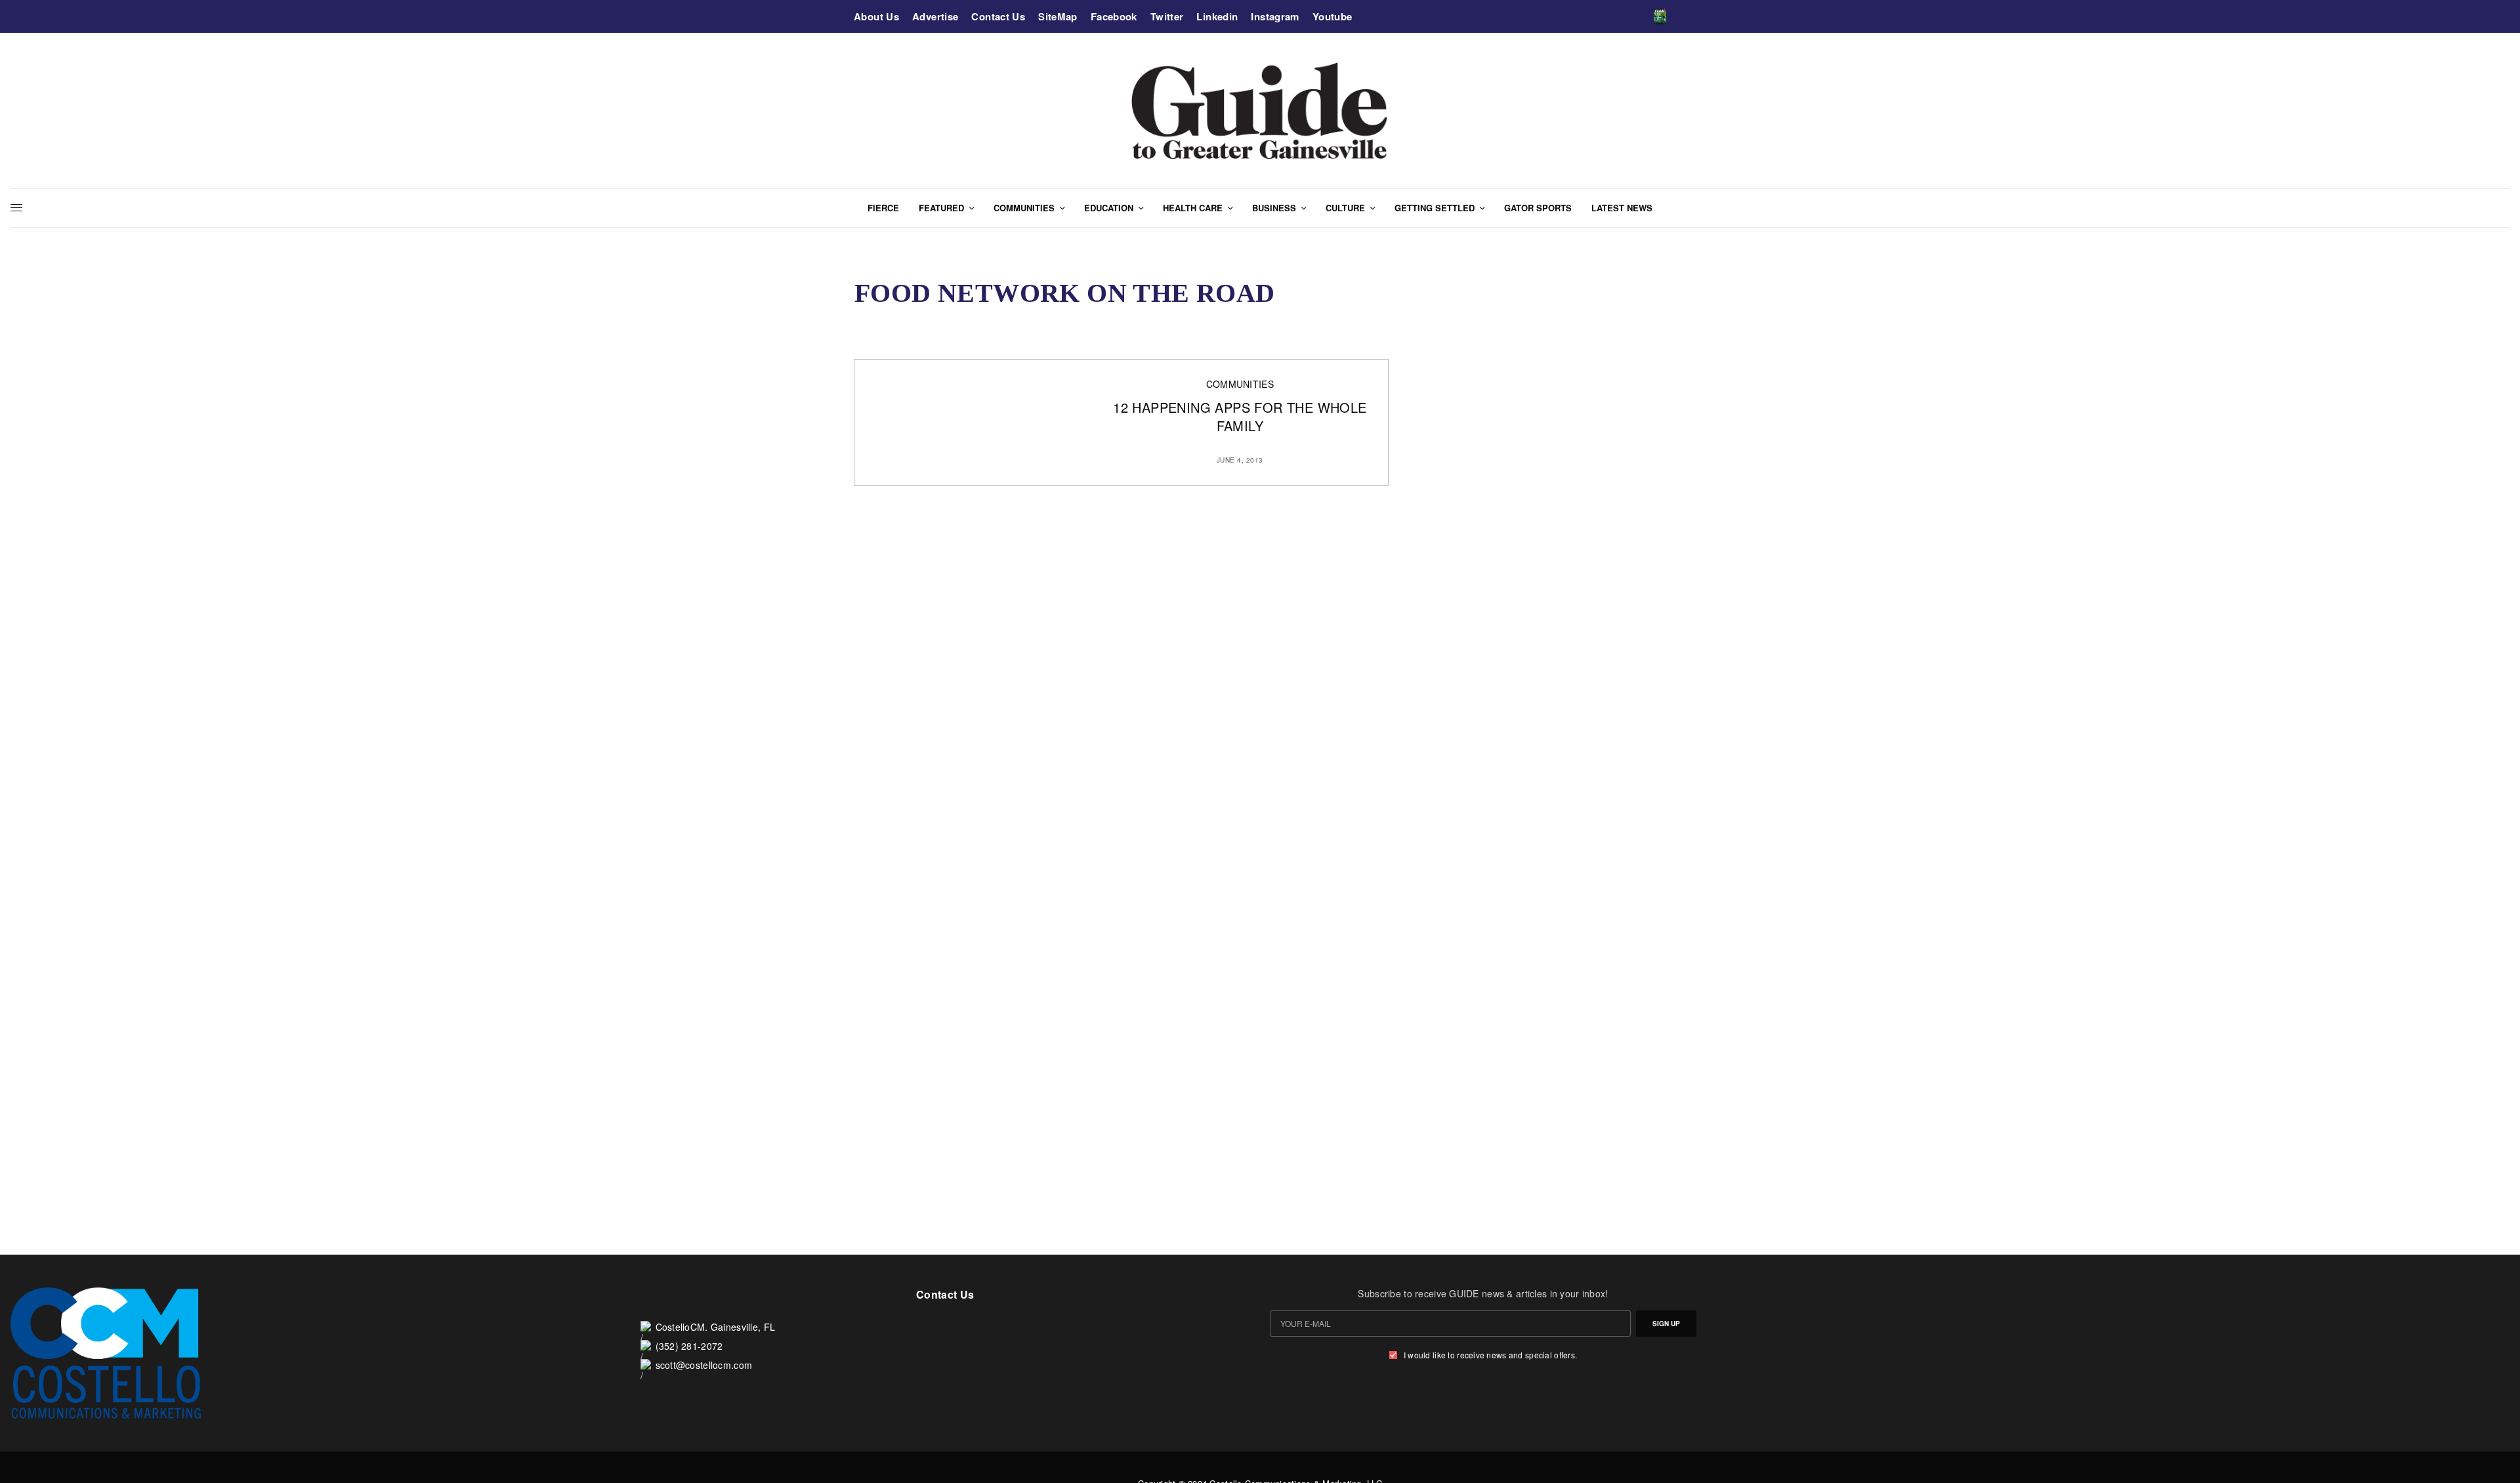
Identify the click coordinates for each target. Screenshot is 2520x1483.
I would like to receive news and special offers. (1490, 1355)
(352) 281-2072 (689, 1346)
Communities (1240, 384)
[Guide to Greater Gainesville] (1260, 111)
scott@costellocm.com (704, 1365)
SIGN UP (1666, 1324)
